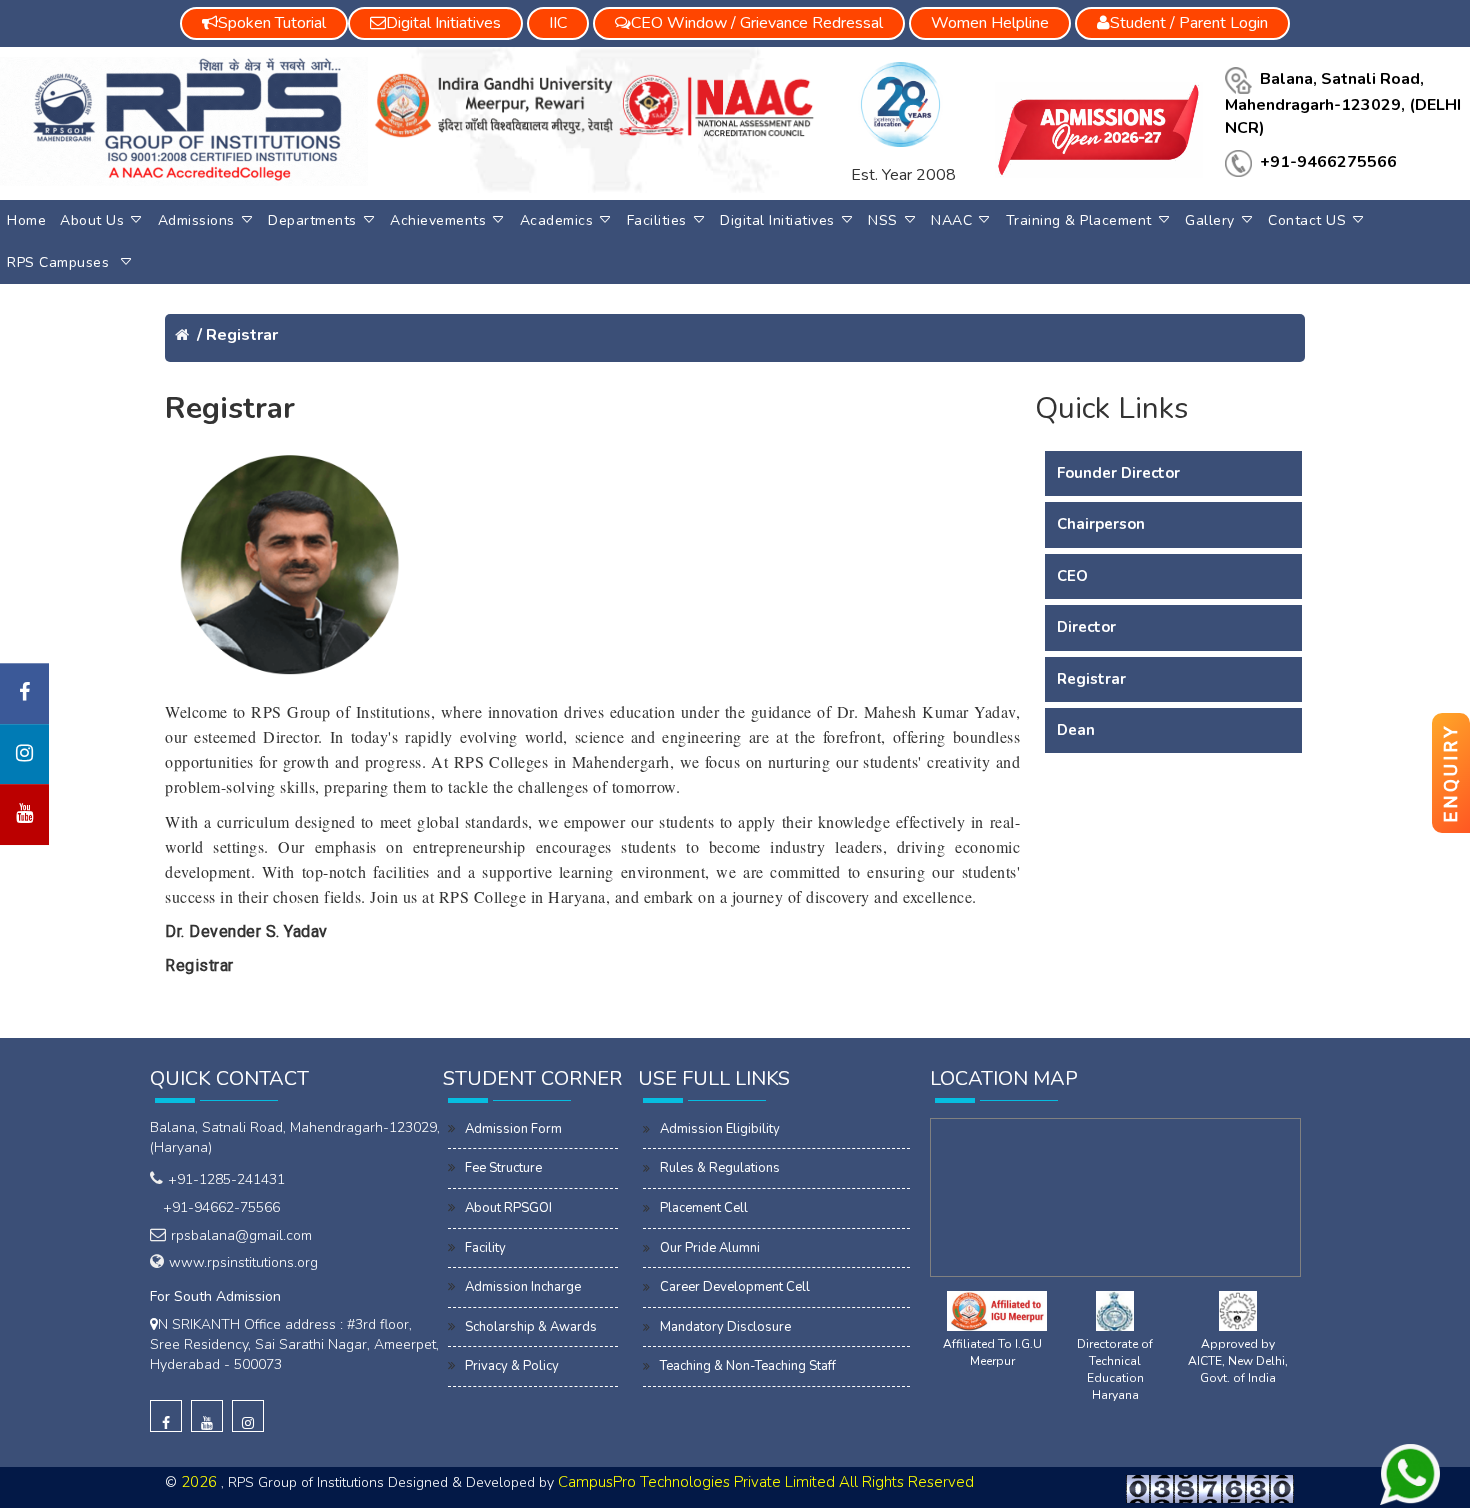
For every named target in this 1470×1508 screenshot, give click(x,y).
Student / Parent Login (1189, 23)
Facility (485, 1248)
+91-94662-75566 (217, 1207)
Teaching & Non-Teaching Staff (748, 1366)
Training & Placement (1079, 220)
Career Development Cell (735, 1287)
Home (26, 220)
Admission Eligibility (720, 1129)
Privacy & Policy (512, 1366)
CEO (1072, 576)
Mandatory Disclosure (725, 1327)
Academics (557, 220)
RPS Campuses (60, 262)
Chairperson (1101, 524)
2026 (201, 1482)
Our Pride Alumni (710, 1248)
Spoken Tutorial (272, 23)
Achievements (438, 220)
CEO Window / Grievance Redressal (757, 23)
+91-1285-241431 (226, 1179)
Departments (312, 220)
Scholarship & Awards (531, 1327)
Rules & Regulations (720, 1168)
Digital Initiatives (777, 220)
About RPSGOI (508, 1208)
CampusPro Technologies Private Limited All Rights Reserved (766, 1482)
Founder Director (1118, 473)
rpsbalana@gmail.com (241, 1235)
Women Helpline (990, 23)
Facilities (657, 220)
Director (1086, 627)
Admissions (196, 220)
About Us (92, 220)
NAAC (951, 220)
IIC (558, 23)
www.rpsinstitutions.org (243, 1262)
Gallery (1210, 220)
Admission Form (513, 1129)
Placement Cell (704, 1208)
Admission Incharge (523, 1287)
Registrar (242, 335)
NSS (883, 220)
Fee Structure (503, 1168)
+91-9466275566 (1328, 162)
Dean (1076, 730)
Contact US (1307, 220)
